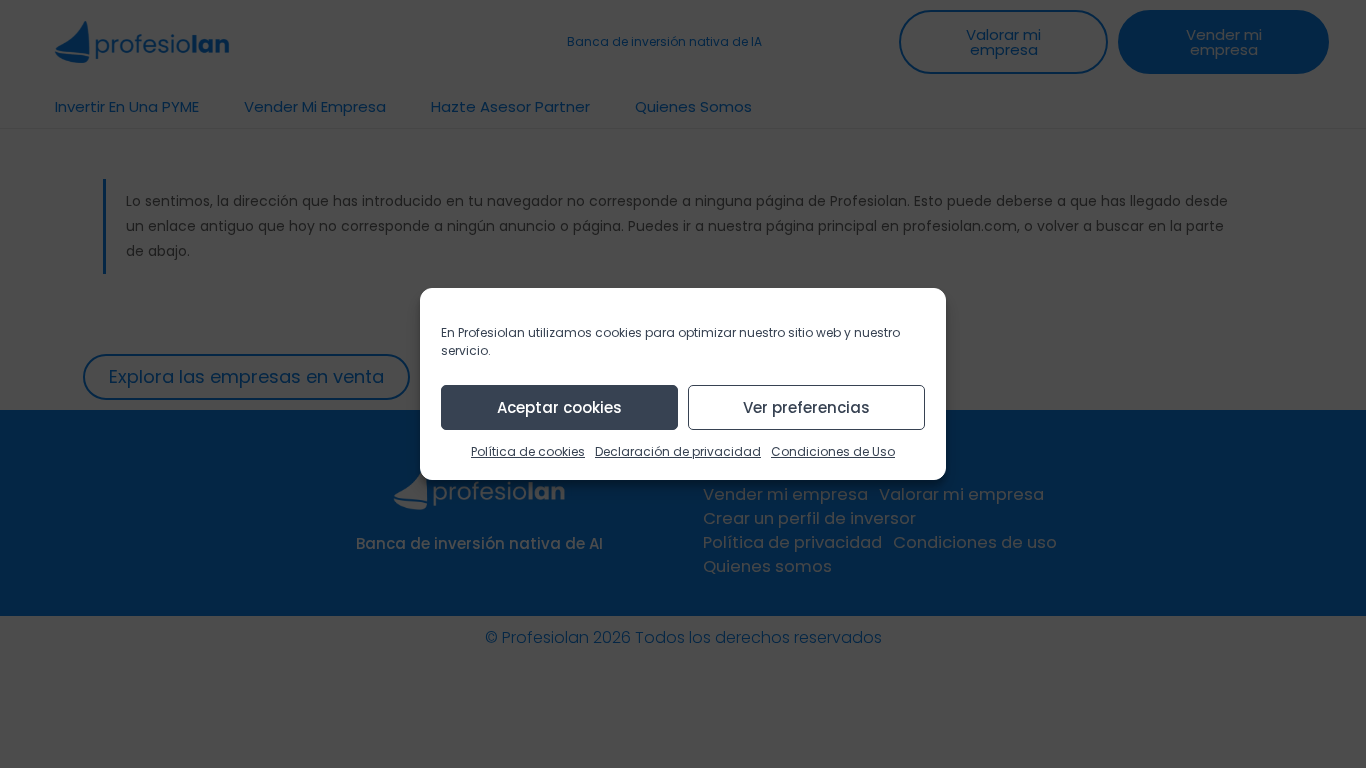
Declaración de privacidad (678, 451)
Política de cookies (528, 451)
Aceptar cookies (559, 407)
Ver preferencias (806, 407)
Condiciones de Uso (833, 451)
